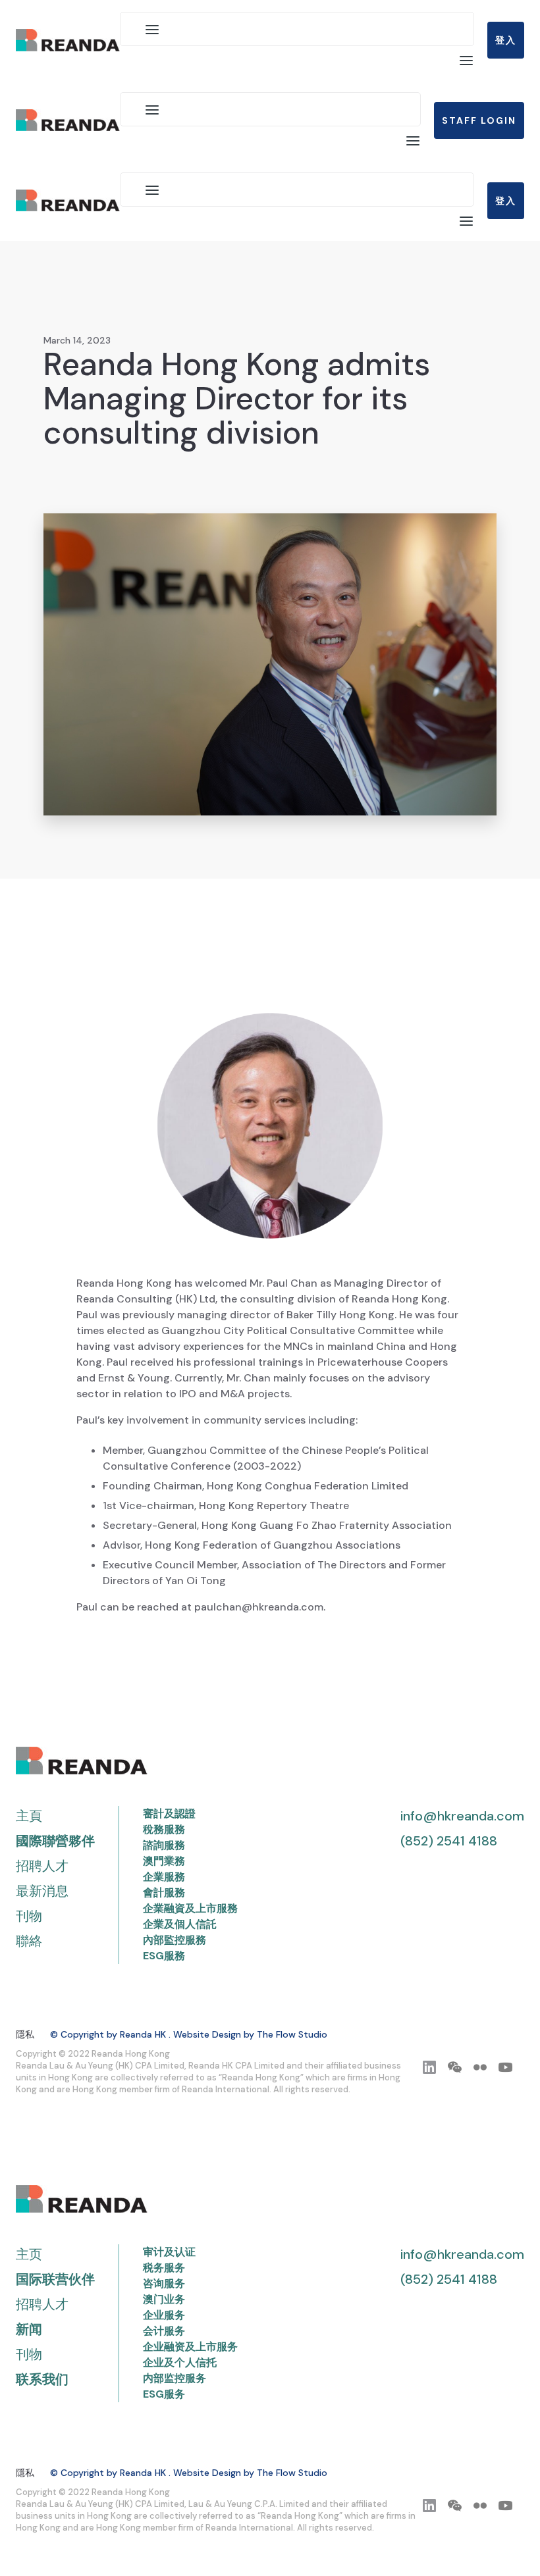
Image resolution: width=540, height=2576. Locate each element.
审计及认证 (169, 2252)
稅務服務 (164, 1829)
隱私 (25, 2034)
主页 (29, 2254)
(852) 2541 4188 (449, 1841)
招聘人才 (42, 1866)
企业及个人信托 (180, 2362)
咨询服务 (164, 2283)
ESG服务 (164, 2394)
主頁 (29, 1816)
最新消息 (42, 1891)
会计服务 (164, 2331)
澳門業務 (164, 1861)
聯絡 (29, 1941)
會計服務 (164, 1893)
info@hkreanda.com (462, 1816)
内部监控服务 (175, 2378)
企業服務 (164, 1877)
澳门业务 (164, 2299)
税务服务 (164, 2268)
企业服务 (164, 2315)
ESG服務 (164, 1956)
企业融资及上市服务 (190, 2347)
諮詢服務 (164, 1845)
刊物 (29, 1916)
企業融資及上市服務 (190, 1908)
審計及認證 (169, 1814)
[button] (152, 29)
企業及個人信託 (180, 1924)
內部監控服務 (175, 1940)
